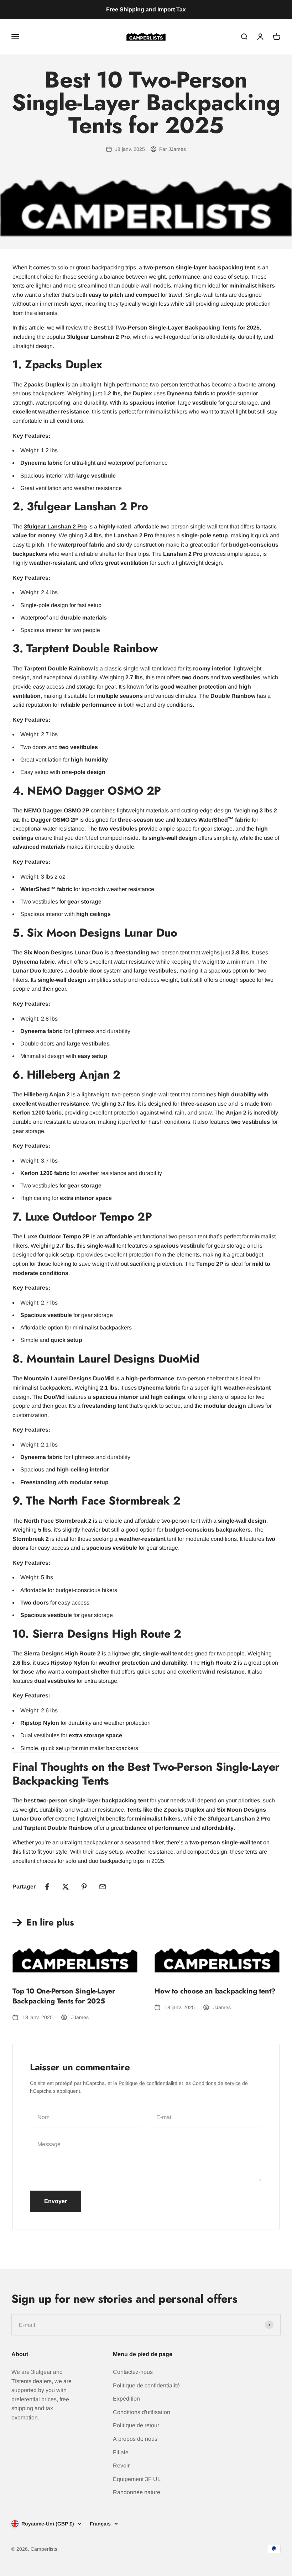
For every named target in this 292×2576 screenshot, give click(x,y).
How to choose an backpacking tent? (215, 1991)
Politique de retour (136, 2425)
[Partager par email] (103, 1887)
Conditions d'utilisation (142, 2412)
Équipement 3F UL (137, 2479)
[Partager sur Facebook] (47, 1887)
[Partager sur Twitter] (66, 1887)
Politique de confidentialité (148, 2083)
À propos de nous (135, 2439)
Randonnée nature (137, 2492)
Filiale (121, 2452)
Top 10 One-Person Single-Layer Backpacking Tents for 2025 (64, 1996)
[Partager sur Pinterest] (84, 1887)
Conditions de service (217, 2083)
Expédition (126, 2399)
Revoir (121, 2466)
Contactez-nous (133, 2372)
